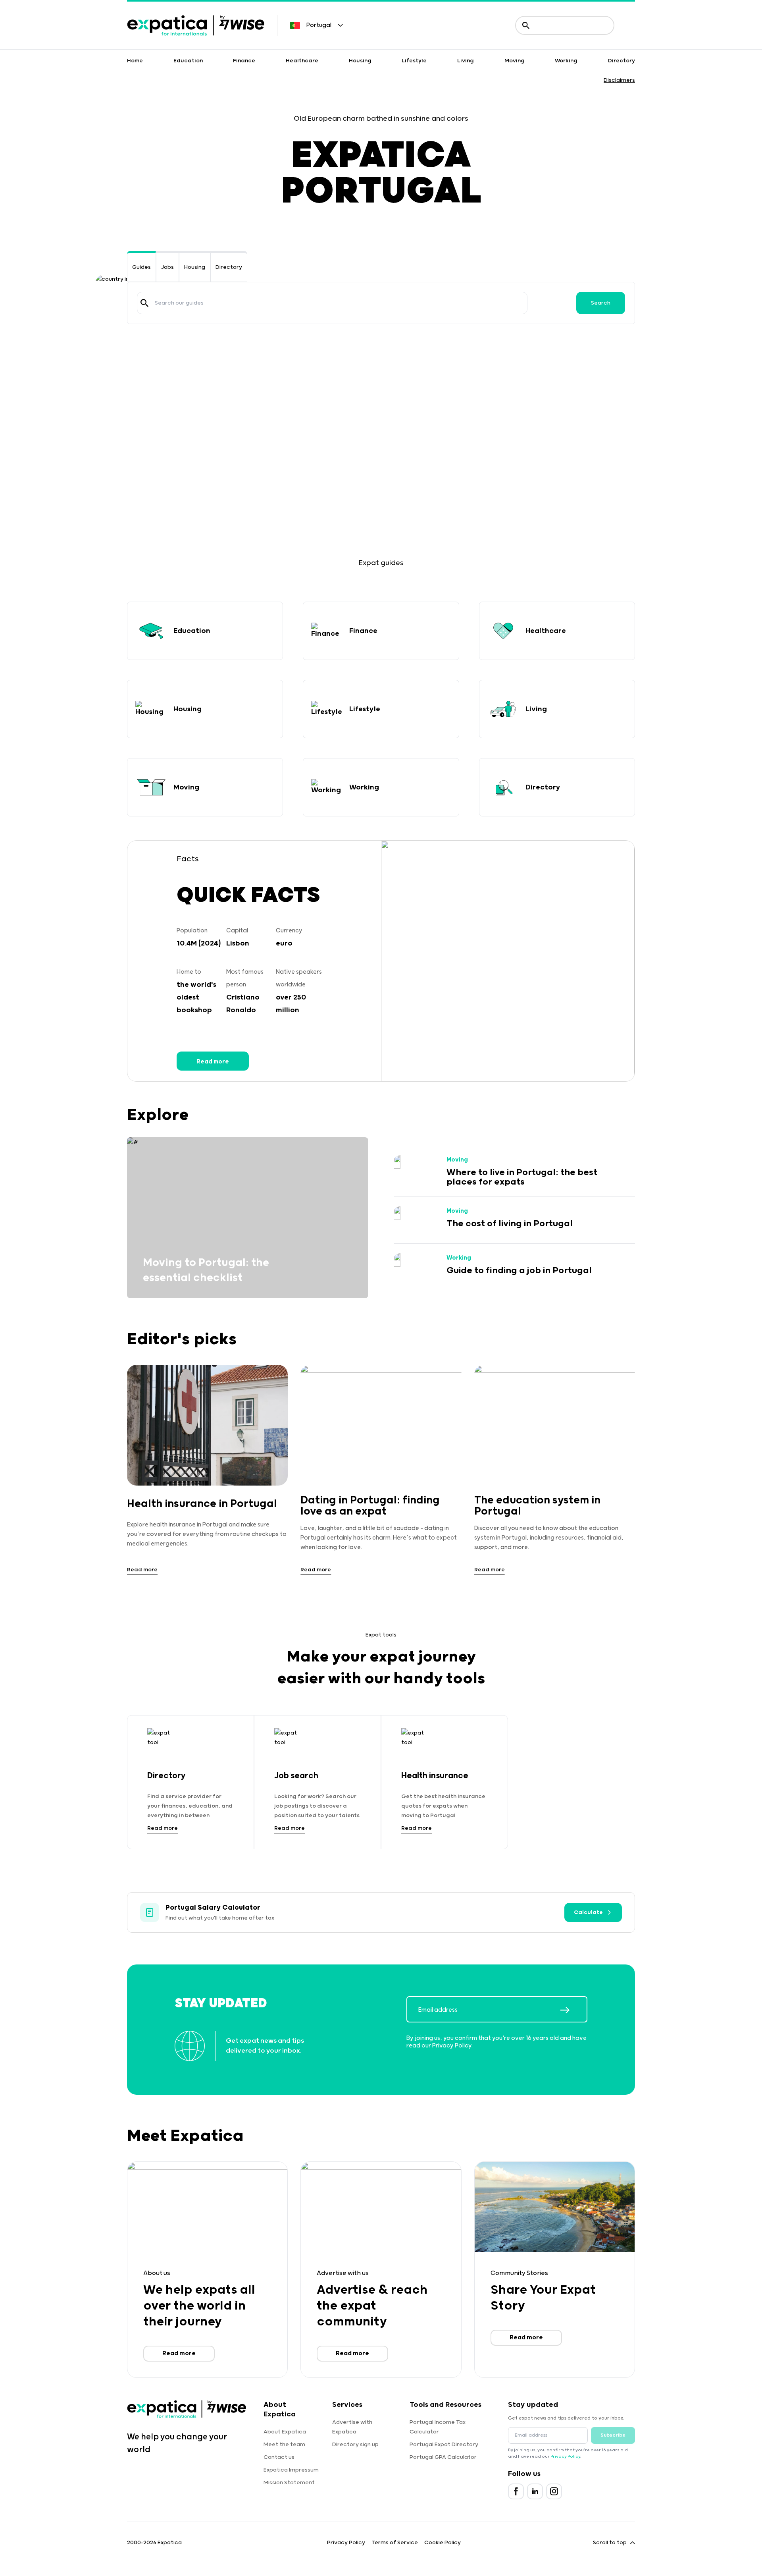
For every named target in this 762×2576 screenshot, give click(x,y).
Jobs (167, 267)
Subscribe (613, 2435)
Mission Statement (289, 2483)
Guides (141, 267)
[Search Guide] (144, 303)
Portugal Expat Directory (444, 2445)
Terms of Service (395, 2543)
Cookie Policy (443, 2543)
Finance (244, 61)
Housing (360, 61)
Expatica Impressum (291, 2470)
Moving (515, 61)
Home (135, 61)
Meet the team (284, 2445)
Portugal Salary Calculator (213, 1908)
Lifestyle (414, 61)
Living (466, 61)
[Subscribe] (573, 2010)
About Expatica (285, 2432)
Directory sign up (355, 2445)
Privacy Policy (452, 2046)
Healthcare (302, 61)
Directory (622, 61)
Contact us (279, 2457)
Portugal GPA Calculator (443, 2457)
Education (188, 61)
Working (566, 61)
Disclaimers (619, 80)
